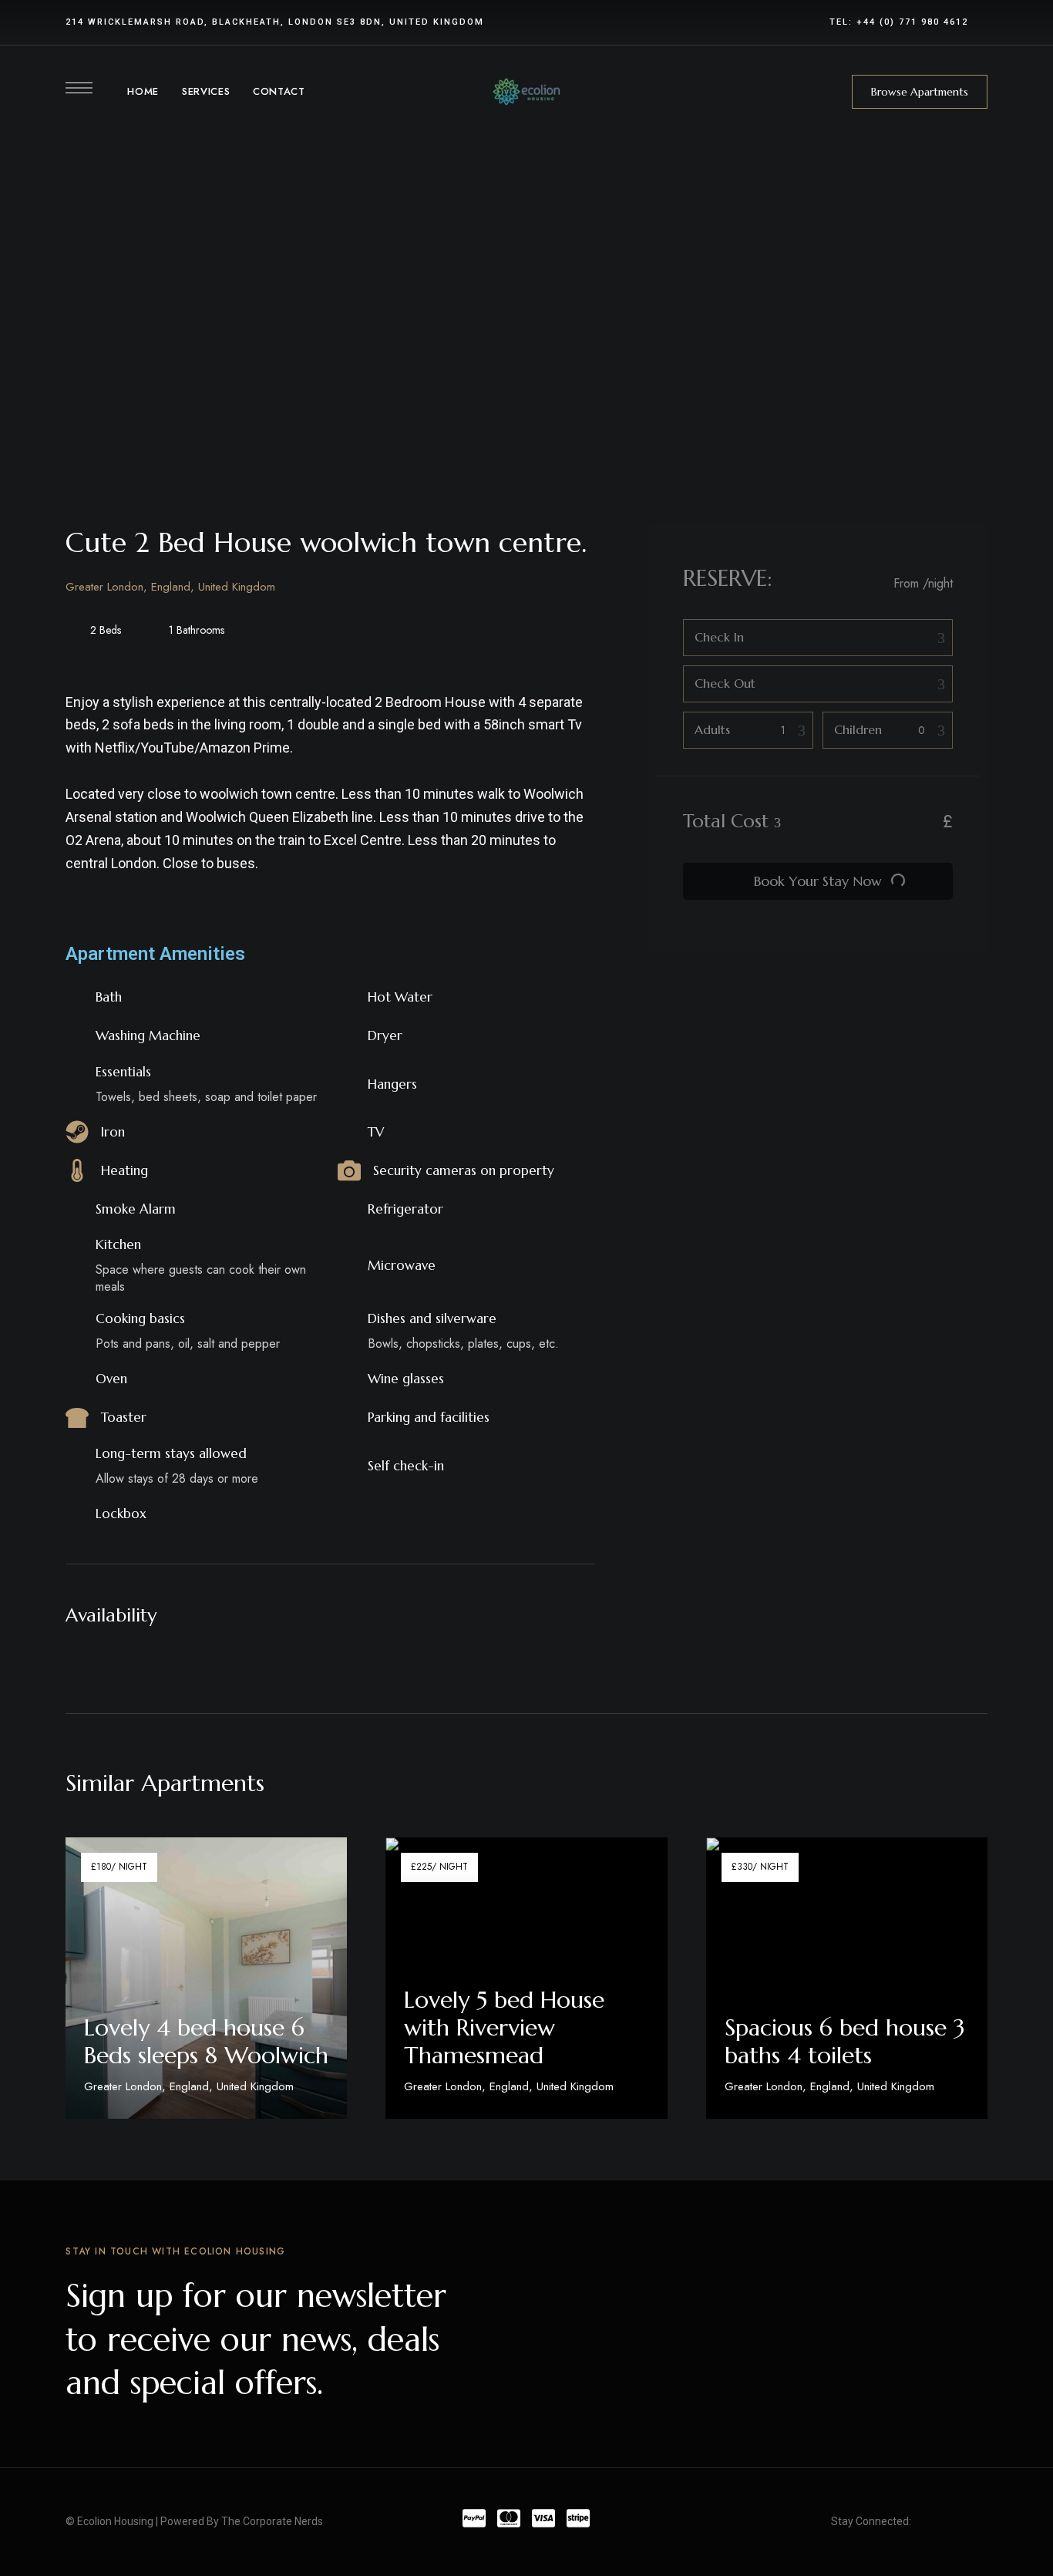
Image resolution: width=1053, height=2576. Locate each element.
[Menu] (79, 88)
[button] (920, 92)
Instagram (983, 2522)
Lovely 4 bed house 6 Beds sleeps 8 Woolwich (206, 2041)
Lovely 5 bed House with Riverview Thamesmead (504, 2027)
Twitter (954, 2522)
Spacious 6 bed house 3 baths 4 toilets (845, 2041)
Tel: (843, 22)
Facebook (926, 2522)
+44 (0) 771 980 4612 (912, 22)
